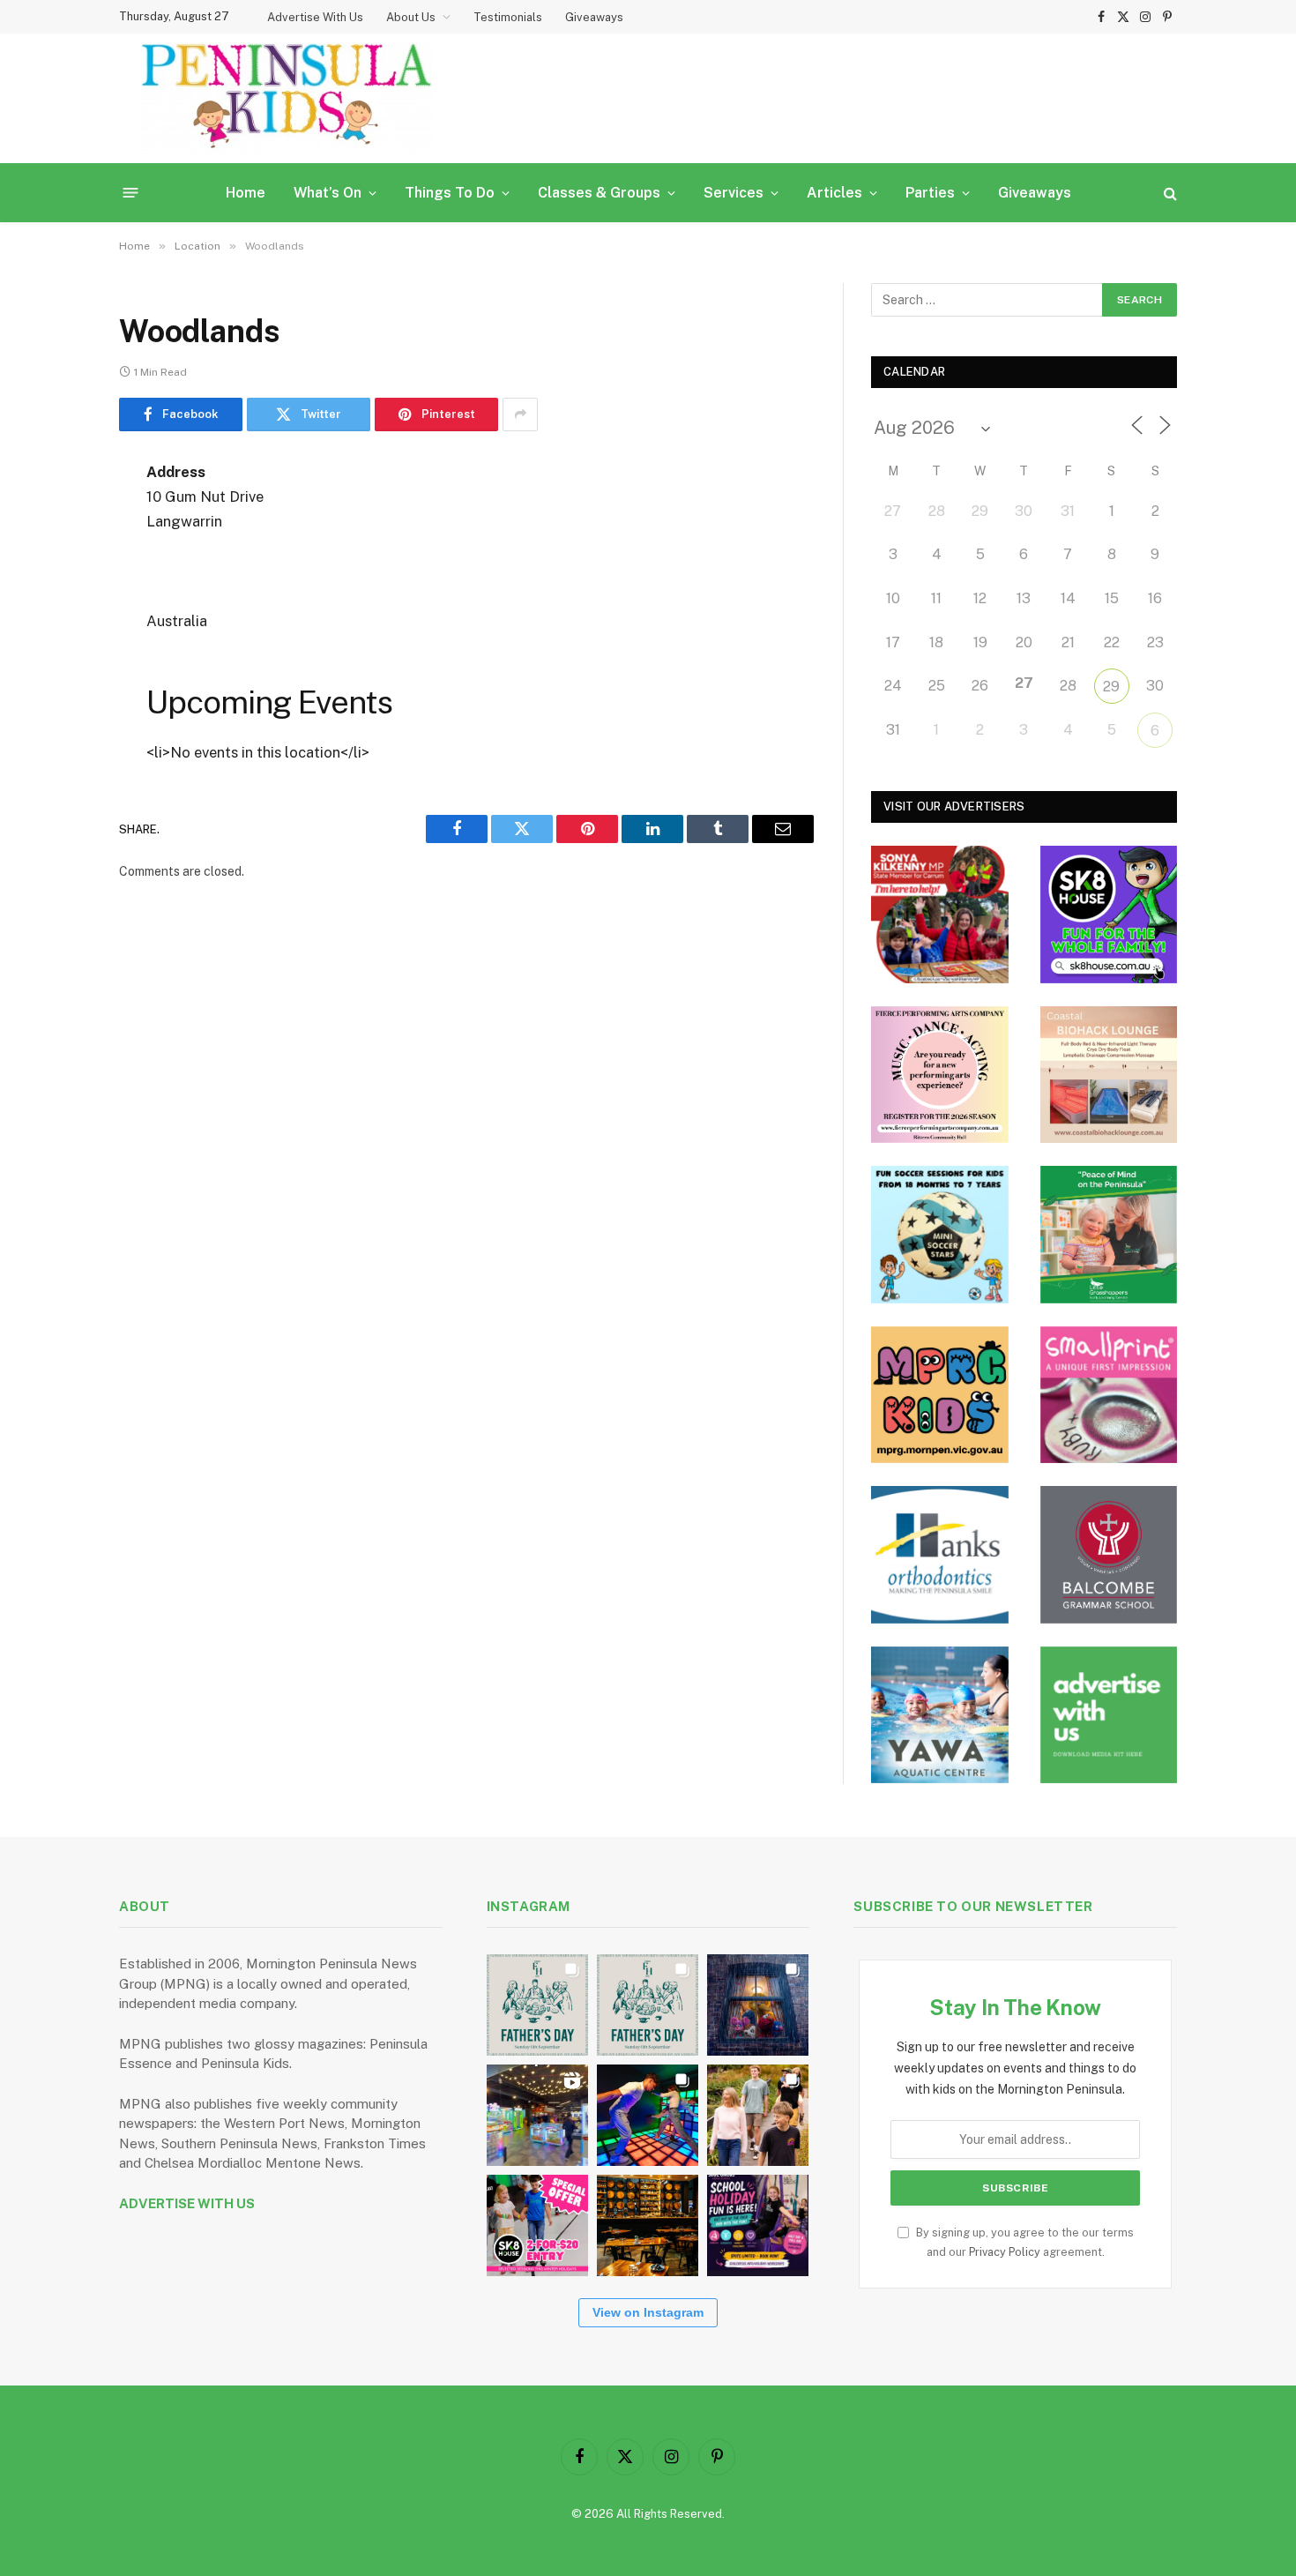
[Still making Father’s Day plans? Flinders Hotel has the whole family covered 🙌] (537, 2005)
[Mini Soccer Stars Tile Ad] (940, 1235)
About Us (411, 17)
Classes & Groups (599, 193)
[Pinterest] (57, 653)
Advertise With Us (315, 17)
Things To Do (450, 193)
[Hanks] (940, 1555)
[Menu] (131, 193)
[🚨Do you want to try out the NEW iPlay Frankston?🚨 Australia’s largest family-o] (648, 2115)
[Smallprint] (1109, 1395)
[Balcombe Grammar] (1109, 1555)
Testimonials (508, 17)
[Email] (57, 698)
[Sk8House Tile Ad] (1109, 915)
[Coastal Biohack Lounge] (1109, 1075)
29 (1111, 687)
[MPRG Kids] (940, 1395)
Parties (930, 193)
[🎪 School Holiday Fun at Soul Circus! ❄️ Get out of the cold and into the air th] (758, 2225)
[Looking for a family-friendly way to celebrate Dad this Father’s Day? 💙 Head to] (648, 2005)
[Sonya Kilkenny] (940, 915)
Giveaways (594, 17)
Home (246, 193)
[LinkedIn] (57, 608)
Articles (834, 193)
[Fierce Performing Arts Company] (940, 1075)
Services (734, 193)
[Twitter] (57, 563)
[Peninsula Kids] (287, 98)
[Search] (1169, 193)
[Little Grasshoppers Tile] (1109, 1235)
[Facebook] (57, 518)
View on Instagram (648, 2312)
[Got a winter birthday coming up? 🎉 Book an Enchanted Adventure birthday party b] (758, 2115)
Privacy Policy (1005, 2252)
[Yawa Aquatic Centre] (940, 1715)
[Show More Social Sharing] (520, 414)
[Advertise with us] (1109, 1715)
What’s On (328, 193)
